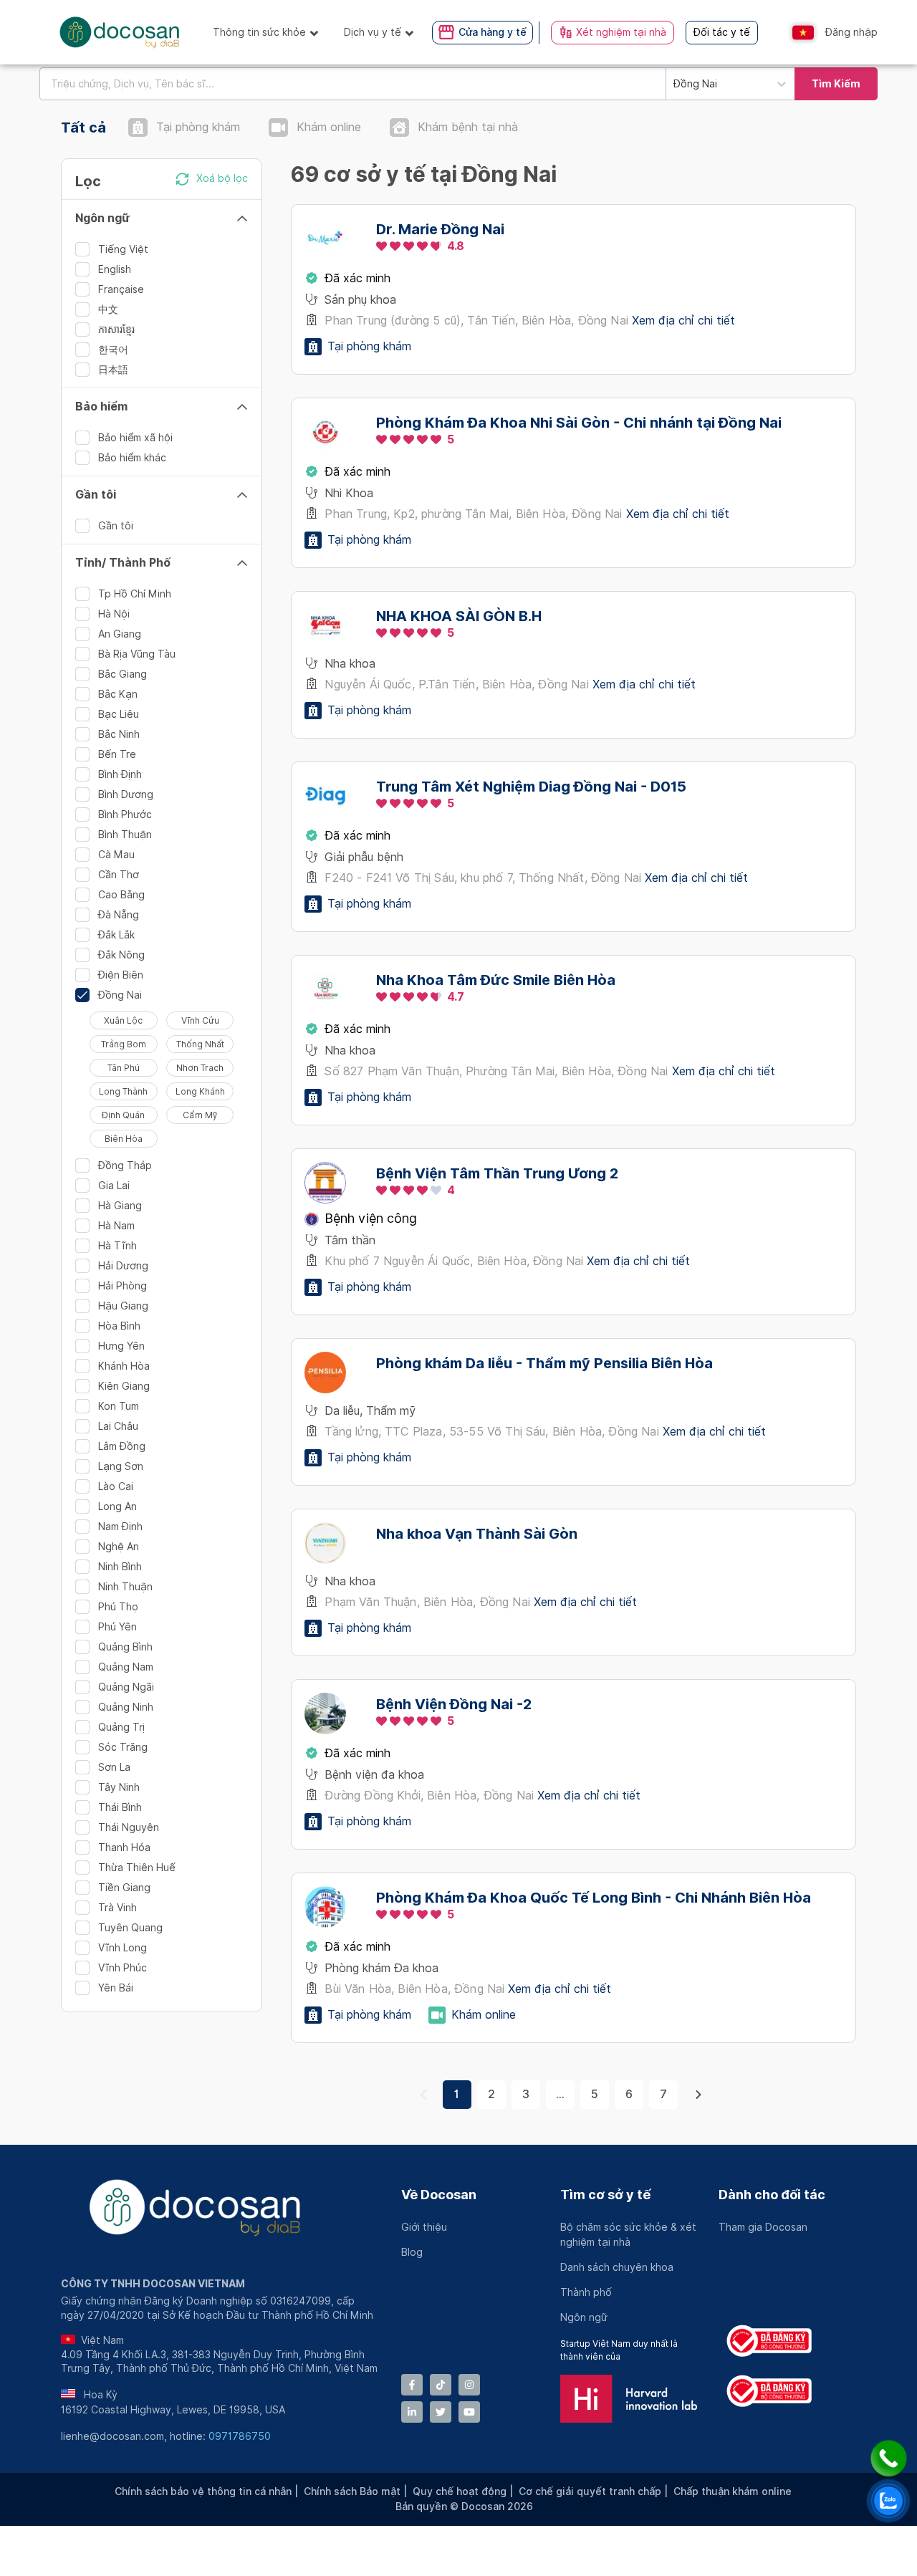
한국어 (113, 350)
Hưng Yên (121, 1346)
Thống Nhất (200, 1044)
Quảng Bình (125, 1647)
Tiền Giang (124, 1888)
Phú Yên (117, 1627)
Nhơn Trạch (200, 1068)
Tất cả (83, 128)
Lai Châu (118, 1426)
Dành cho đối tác (772, 2195)
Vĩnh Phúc (123, 1968)
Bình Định (120, 774)
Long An (117, 1506)
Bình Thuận (125, 835)
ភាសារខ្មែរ (116, 330)
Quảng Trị (121, 1727)
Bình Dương (126, 794)
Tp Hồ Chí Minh (135, 594)
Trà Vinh (117, 1908)
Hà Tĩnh (117, 1246)
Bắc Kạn (118, 694)
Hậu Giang (123, 1306)
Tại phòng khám (198, 127)
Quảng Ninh (126, 1707)
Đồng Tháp (125, 1166)
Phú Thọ (118, 1607)
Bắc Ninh (119, 734)
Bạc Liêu (119, 714)
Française (121, 289)
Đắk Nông (121, 955)
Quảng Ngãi (126, 1687)
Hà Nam (116, 1226)
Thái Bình (120, 1807)
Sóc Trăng (123, 1747)
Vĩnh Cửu (200, 1020)
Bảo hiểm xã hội (135, 438)
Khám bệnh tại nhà (468, 127)
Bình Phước (125, 814)
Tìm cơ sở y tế (605, 2195)
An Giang (120, 634)
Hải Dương (123, 1266)
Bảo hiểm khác (132, 458)
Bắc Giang (123, 674)
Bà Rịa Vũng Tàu (137, 654)
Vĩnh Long (123, 1948)
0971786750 (240, 2436)
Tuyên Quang (130, 1928)
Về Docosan (439, 2195)
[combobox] (352, 84)
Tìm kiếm (836, 84)
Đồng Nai (120, 995)
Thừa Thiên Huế (137, 1868)
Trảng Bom (124, 1044)
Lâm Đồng (122, 1446)
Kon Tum (119, 1406)
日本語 (113, 370)
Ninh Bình (120, 1567)
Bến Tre (117, 754)
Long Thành (123, 1091)
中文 (108, 309)
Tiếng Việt (123, 249)
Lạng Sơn (121, 1466)
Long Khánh (200, 1091)
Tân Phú (124, 1068)
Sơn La (114, 1767)
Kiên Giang (124, 1386)
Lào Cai (116, 1486)
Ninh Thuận (125, 1587)
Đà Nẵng (119, 915)
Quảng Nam (126, 1667)
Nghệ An (119, 1547)
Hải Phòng (123, 1286)
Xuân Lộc (123, 1020)
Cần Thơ (119, 875)
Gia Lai (114, 1186)
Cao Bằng (121, 895)
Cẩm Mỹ (200, 1115)
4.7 (456, 997)
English (115, 269)
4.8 (456, 246)
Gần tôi (116, 526)
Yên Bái (116, 1988)
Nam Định (120, 1527)
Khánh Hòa (124, 1366)
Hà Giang (120, 1206)
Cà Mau (116, 855)
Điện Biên (121, 975)
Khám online (329, 127)
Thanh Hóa (124, 1847)
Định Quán (123, 1115)
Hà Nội (114, 614)
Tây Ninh (119, 1787)
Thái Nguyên (129, 1827)
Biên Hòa (124, 1139)
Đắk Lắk (116, 935)
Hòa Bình (119, 1326)
